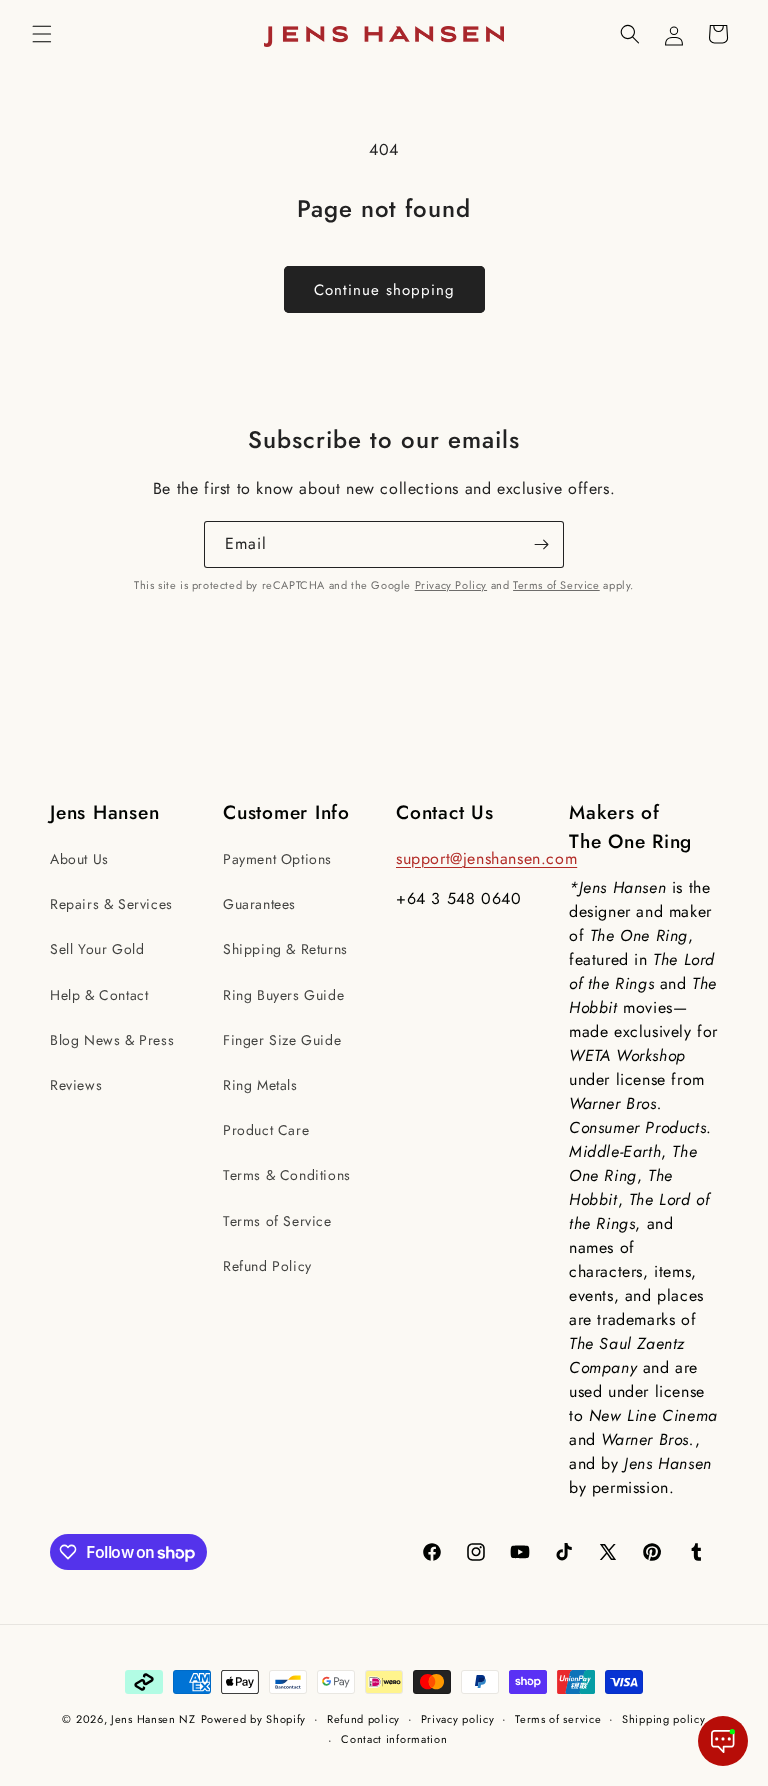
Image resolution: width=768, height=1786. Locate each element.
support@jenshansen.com (486, 858)
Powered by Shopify (254, 1719)
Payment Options (277, 859)
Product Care (266, 1130)
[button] (42, 34)
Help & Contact (99, 995)
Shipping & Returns (285, 949)
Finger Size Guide (282, 1040)
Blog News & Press (112, 1040)
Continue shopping (384, 290)
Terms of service (558, 1719)
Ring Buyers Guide (283, 995)
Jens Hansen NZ (153, 1719)
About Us (79, 859)
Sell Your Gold (97, 949)
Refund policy (363, 1719)
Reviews (76, 1085)
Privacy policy (458, 1719)
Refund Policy (267, 1266)
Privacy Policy (451, 585)
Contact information (394, 1739)
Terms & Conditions (287, 1175)
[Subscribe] (541, 544)
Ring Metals (260, 1085)
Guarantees (259, 904)
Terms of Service (556, 585)
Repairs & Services (111, 904)
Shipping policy (664, 1719)
